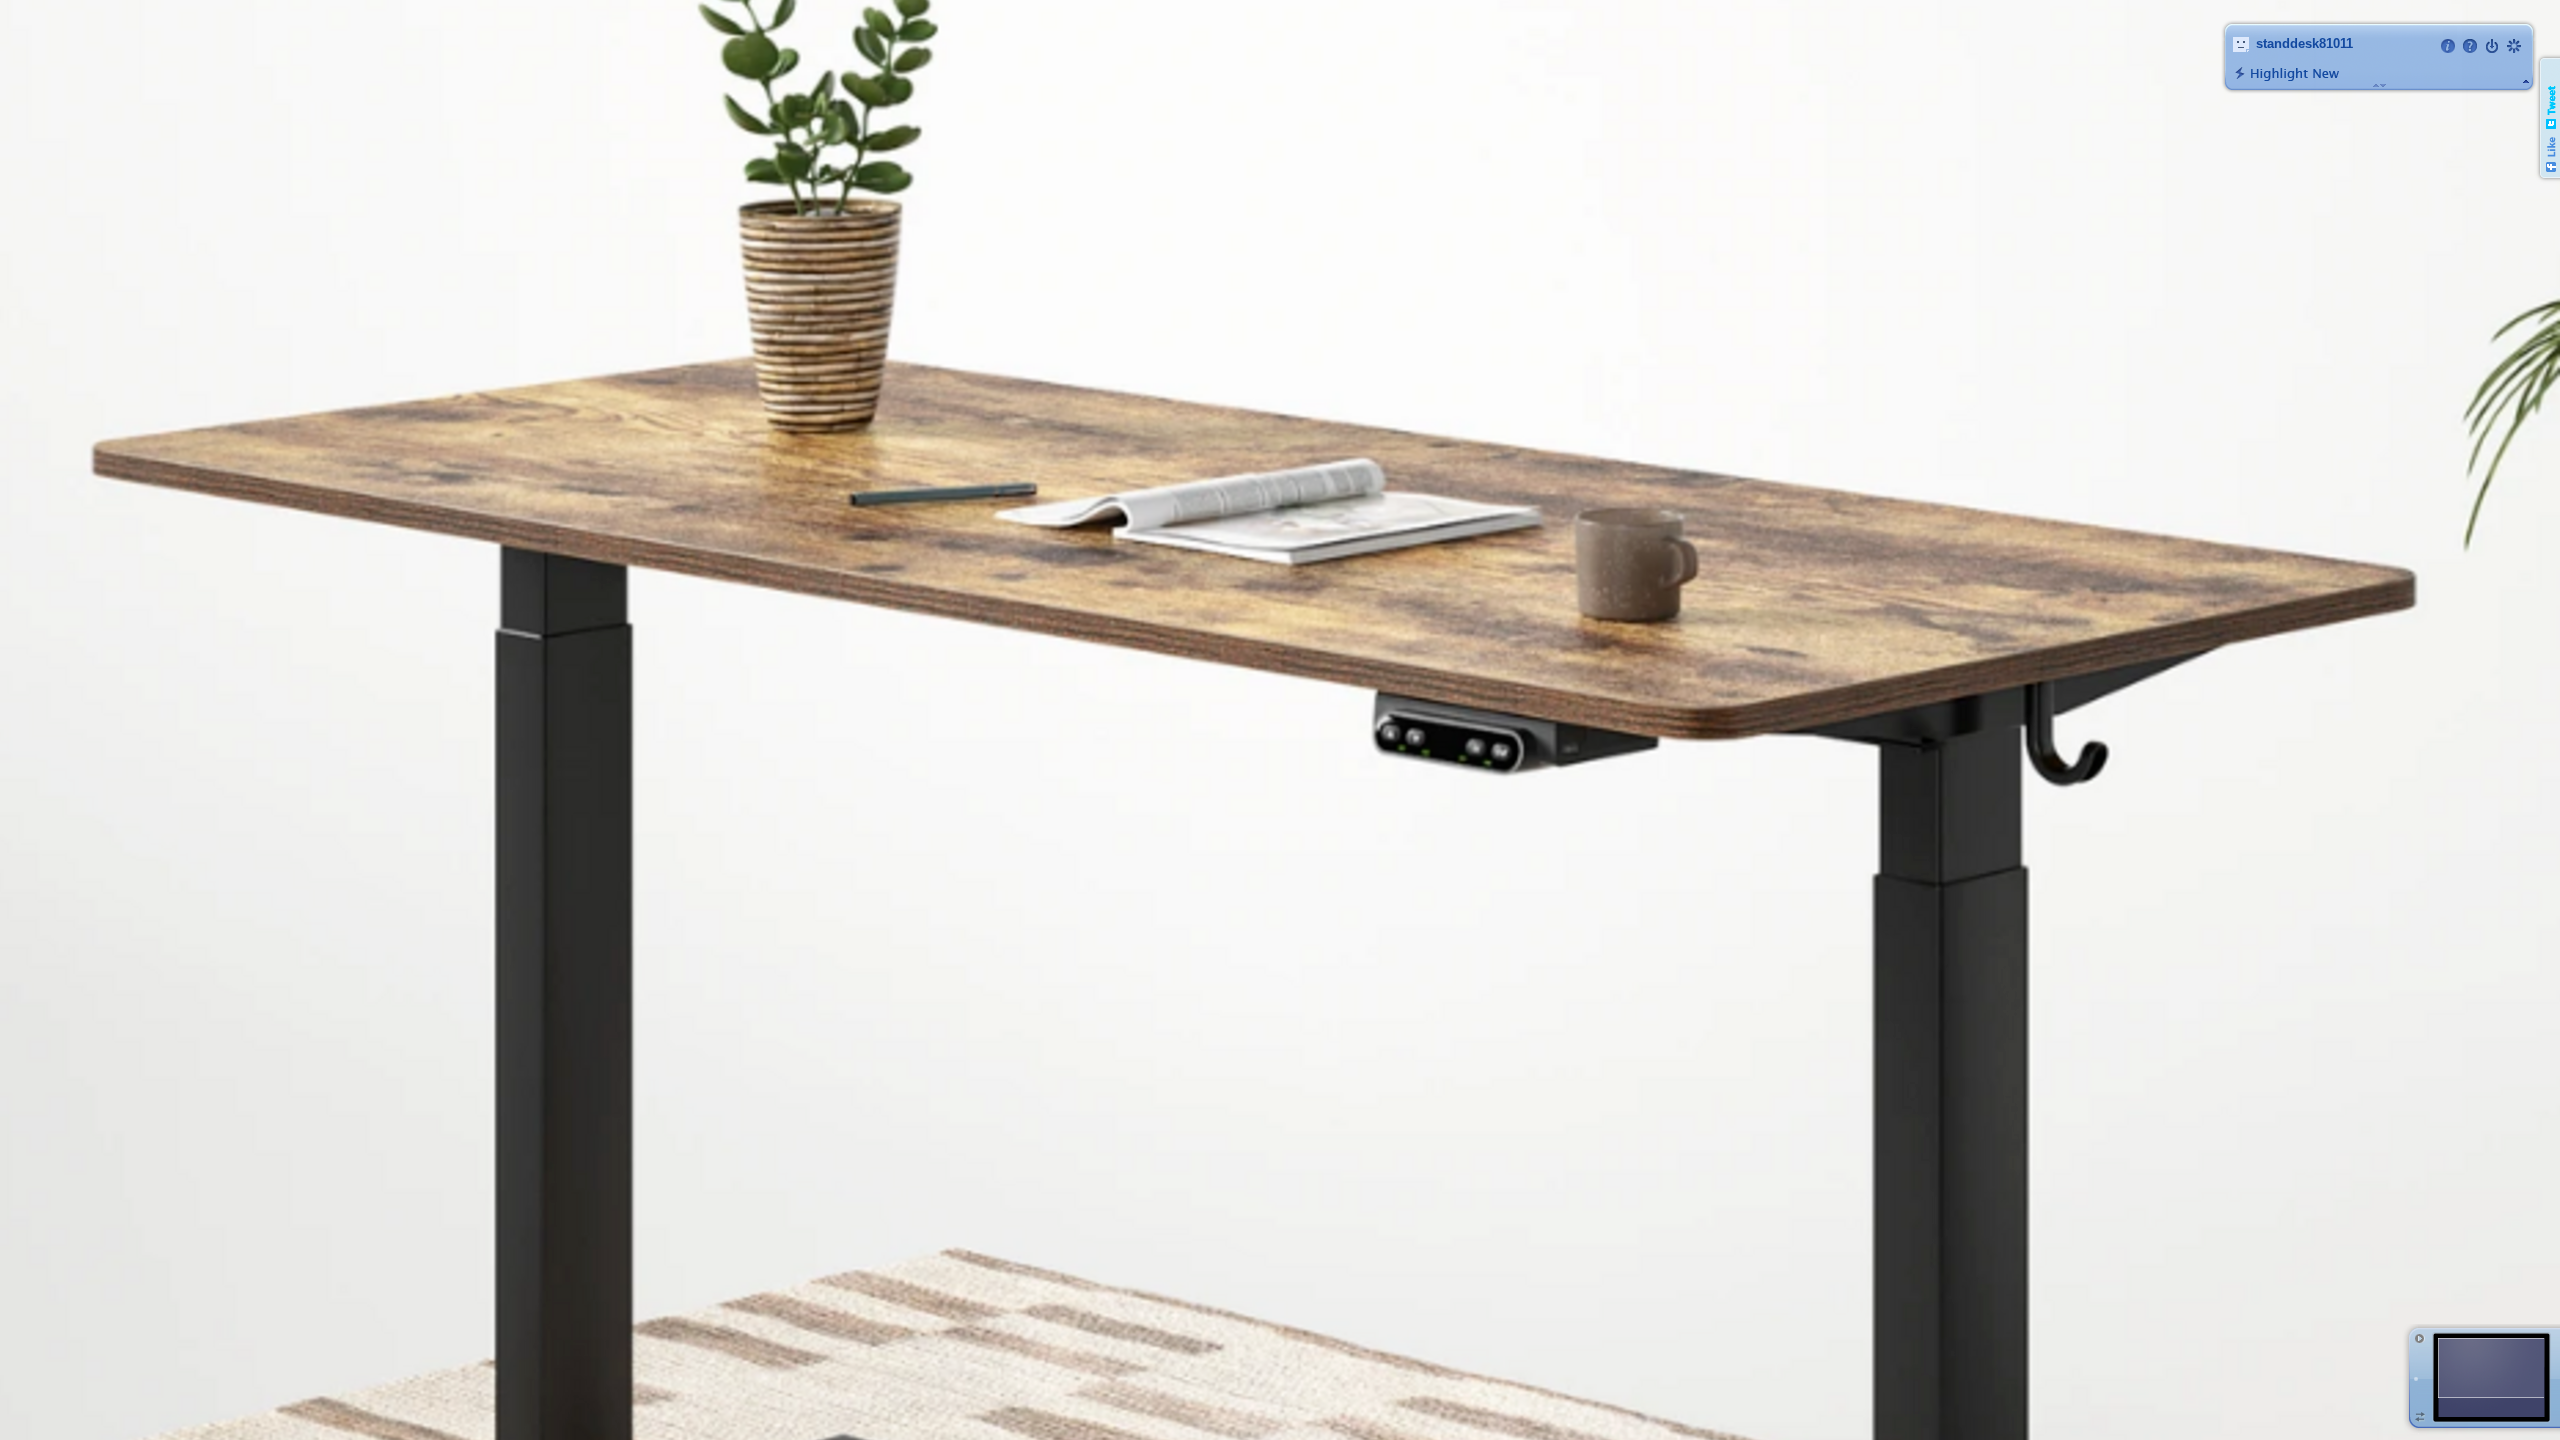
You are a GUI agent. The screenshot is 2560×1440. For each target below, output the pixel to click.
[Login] (2492, 46)
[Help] (2470, 46)
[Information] (2448, 46)
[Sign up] (2514, 46)
